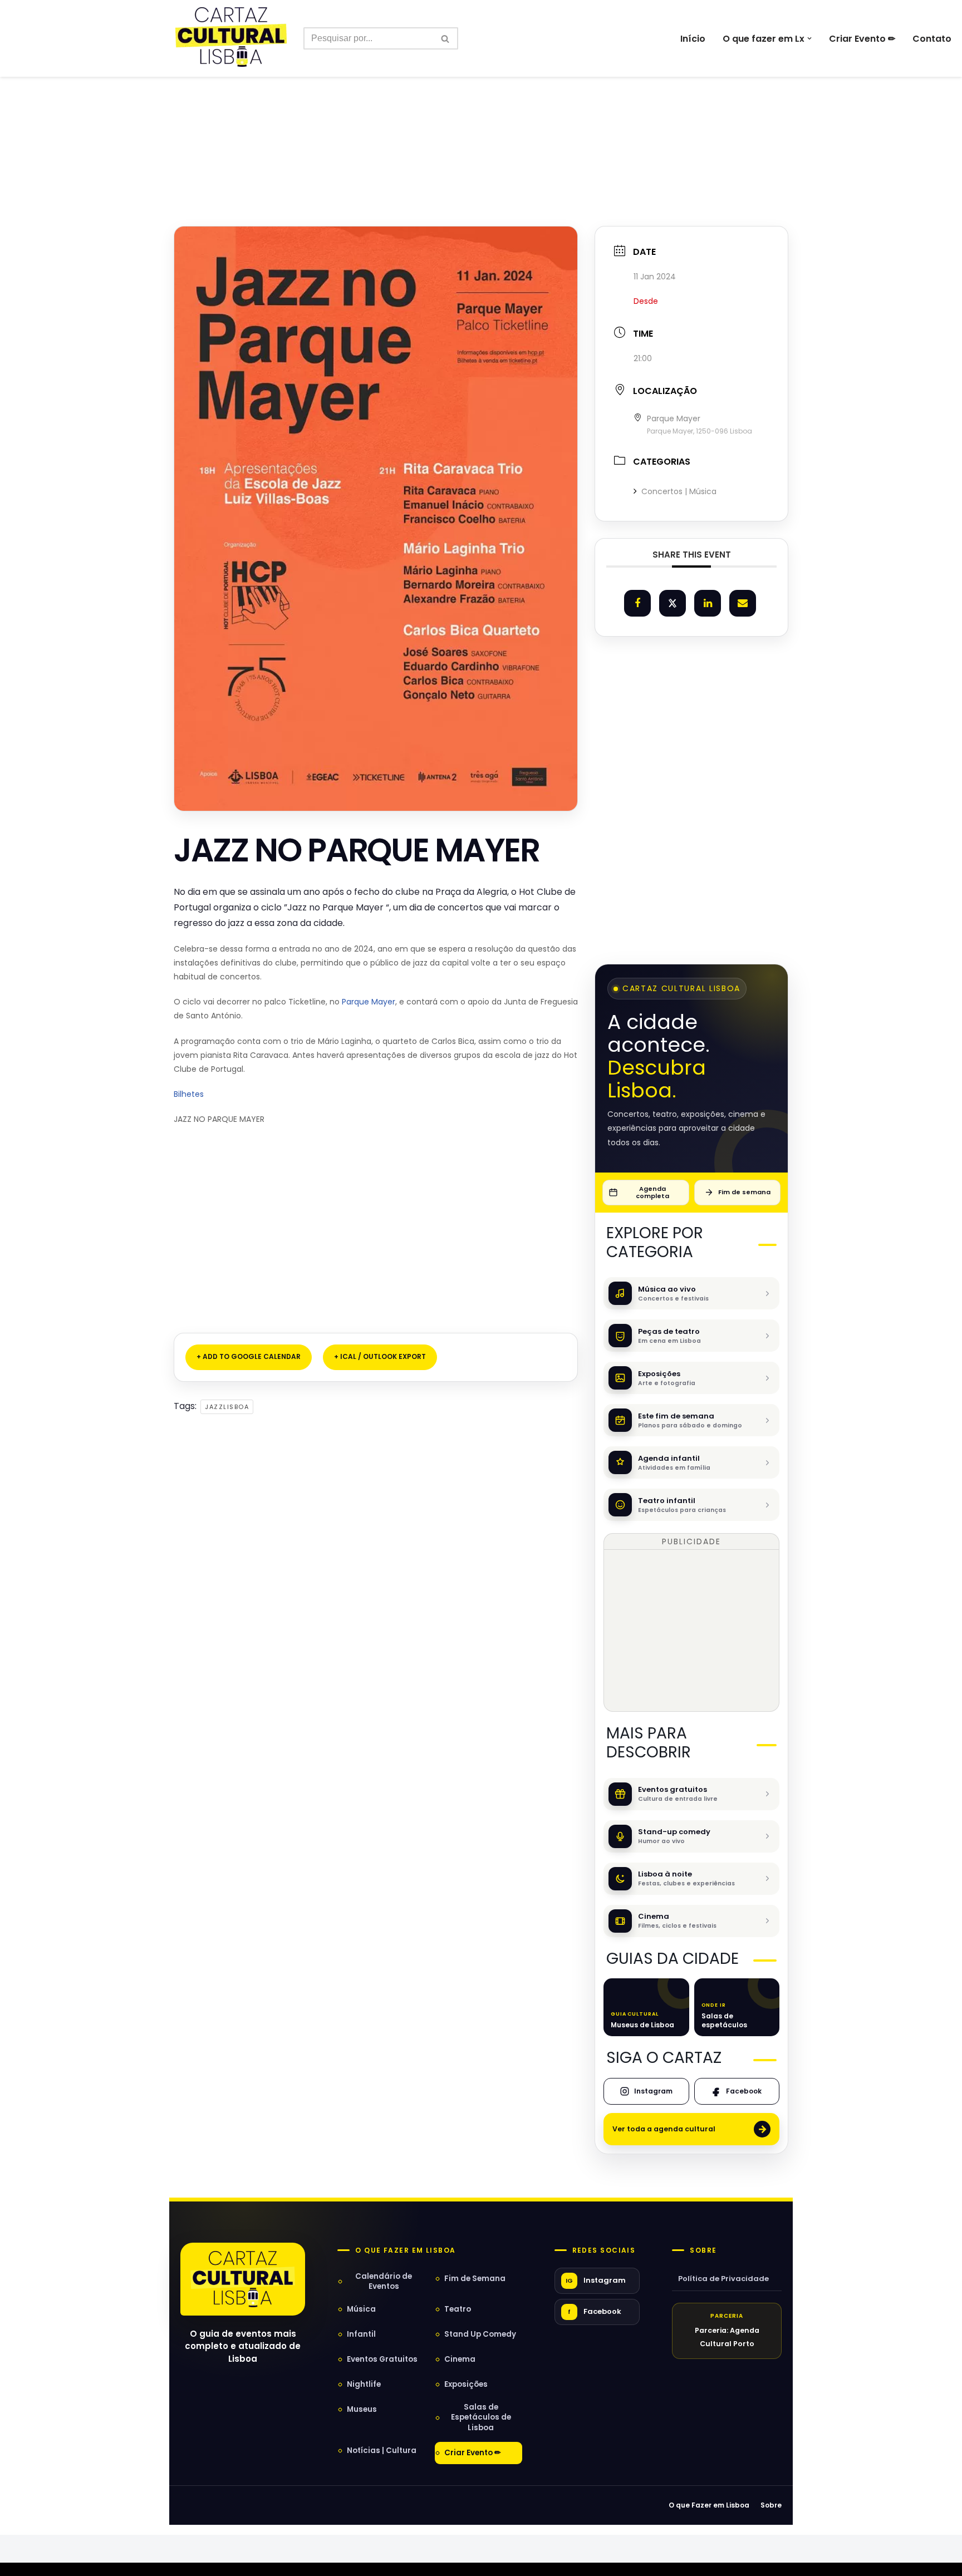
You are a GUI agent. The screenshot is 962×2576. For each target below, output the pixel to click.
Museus (362, 2409)
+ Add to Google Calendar (249, 1356)
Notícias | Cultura (382, 2451)
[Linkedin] (708, 603)
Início (693, 39)
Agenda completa (652, 1192)
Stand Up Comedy (480, 2334)
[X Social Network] (673, 603)
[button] (809, 38)
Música (361, 2309)
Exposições (466, 2384)
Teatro (458, 2309)
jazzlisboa (227, 1407)
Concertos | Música (679, 491)
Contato (932, 39)
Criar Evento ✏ (862, 39)
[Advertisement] (481, 127)
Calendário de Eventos (384, 2281)
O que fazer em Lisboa (405, 2250)
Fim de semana (744, 1192)
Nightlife (364, 2384)
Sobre (703, 2250)
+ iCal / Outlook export (380, 1356)
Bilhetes (189, 1094)
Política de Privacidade (723, 2279)
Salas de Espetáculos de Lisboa (481, 2417)
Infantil (361, 2334)
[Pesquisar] (446, 38)
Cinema (460, 2359)
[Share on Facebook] (637, 603)
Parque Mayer (369, 1002)
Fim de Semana (475, 2279)
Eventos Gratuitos (382, 2359)
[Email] (743, 603)
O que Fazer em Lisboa (709, 2505)
